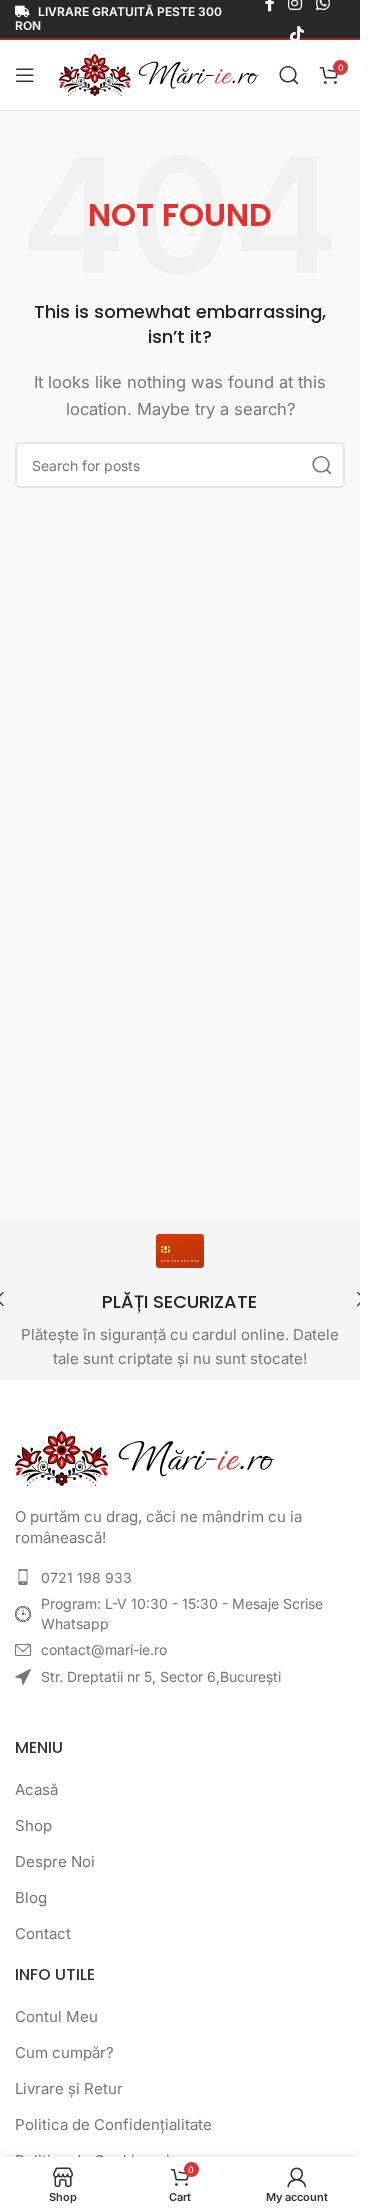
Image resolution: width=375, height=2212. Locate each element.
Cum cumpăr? (64, 2052)
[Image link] (145, 1457)
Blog (31, 1897)
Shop (33, 1825)
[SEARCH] (322, 465)
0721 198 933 (86, 1577)
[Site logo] (159, 73)
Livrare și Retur (69, 2088)
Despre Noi (55, 1861)
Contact (43, 1933)
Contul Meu (56, 2016)
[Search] (289, 75)
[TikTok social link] (296, 34)
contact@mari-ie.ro (104, 1649)
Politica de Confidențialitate (113, 2124)
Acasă (36, 1789)
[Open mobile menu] (25, 75)
